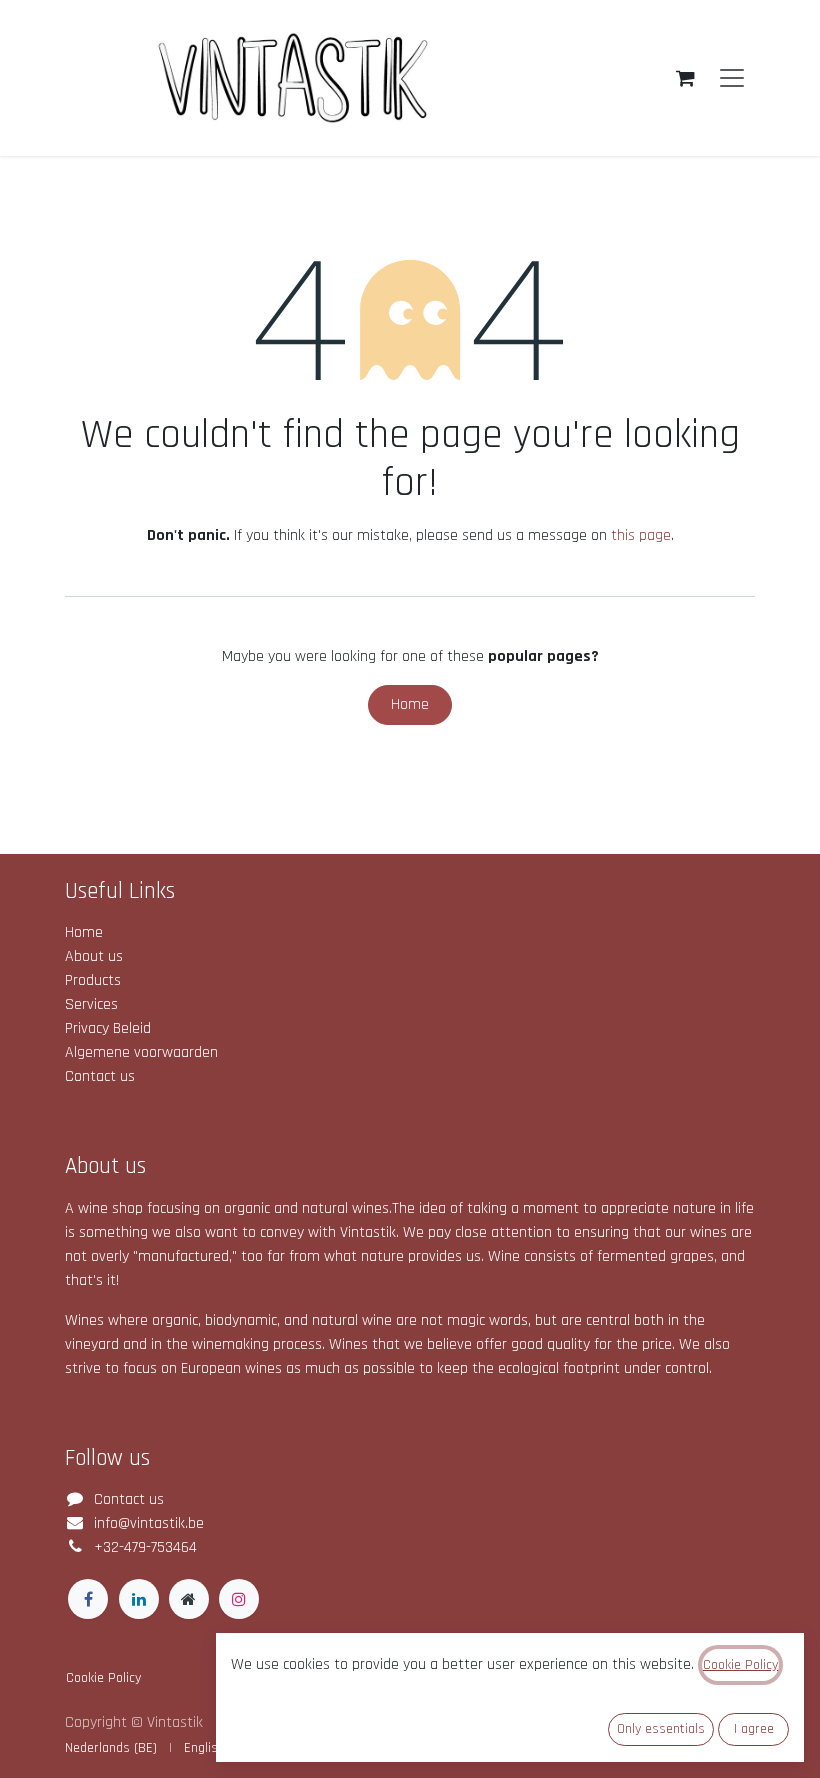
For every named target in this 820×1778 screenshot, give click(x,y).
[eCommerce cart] (685, 78)
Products (93, 980)
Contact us (100, 1076)
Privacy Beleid (108, 1028)
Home (410, 704)
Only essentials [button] (661, 1729)
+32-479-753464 (145, 1547)
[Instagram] (239, 1599)
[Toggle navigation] (732, 78)
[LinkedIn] (139, 1599)
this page (641, 535)
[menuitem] (111, 1748)
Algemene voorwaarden (141, 1052)
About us (94, 956)
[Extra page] (189, 1599)
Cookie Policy (103, 1678)
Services (91, 1004)
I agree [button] (754, 1729)
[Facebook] (88, 1599)
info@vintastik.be (149, 1523)
